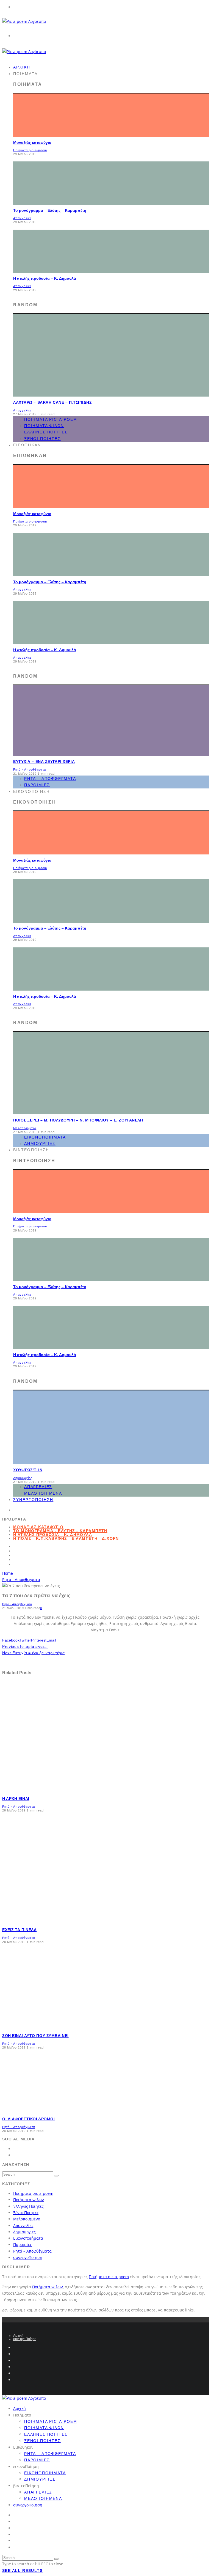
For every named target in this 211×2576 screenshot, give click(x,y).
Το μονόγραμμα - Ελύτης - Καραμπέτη (60, 1531)
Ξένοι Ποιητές (42, 439)
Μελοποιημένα (25, 1128)
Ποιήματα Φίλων (44, 426)
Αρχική (18, 2336)
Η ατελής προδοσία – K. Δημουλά (45, 278)
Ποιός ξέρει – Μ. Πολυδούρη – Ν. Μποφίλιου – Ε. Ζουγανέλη (78, 1120)
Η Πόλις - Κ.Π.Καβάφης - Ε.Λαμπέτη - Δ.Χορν (66, 1538)
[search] (56, 2176)
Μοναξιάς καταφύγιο (32, 142)
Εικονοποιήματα (45, 1137)
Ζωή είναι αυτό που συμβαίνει (35, 2036)
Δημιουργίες (23, 1478)
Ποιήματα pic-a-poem (30, 150)
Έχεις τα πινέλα (19, 1930)
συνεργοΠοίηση (33, 1500)
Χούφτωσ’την (28, 1470)
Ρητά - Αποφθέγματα (30, 769)
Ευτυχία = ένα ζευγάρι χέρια (44, 761)
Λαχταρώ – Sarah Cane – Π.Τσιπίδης (52, 402)
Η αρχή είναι (16, 1799)
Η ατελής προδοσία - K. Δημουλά (53, 1535)
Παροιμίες (23, 2244)
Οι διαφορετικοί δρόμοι (28, 2119)
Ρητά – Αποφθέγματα (50, 779)
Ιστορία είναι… (25, 1646)
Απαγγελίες (22, 218)
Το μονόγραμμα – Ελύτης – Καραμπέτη (50, 210)
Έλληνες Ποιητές (46, 432)
